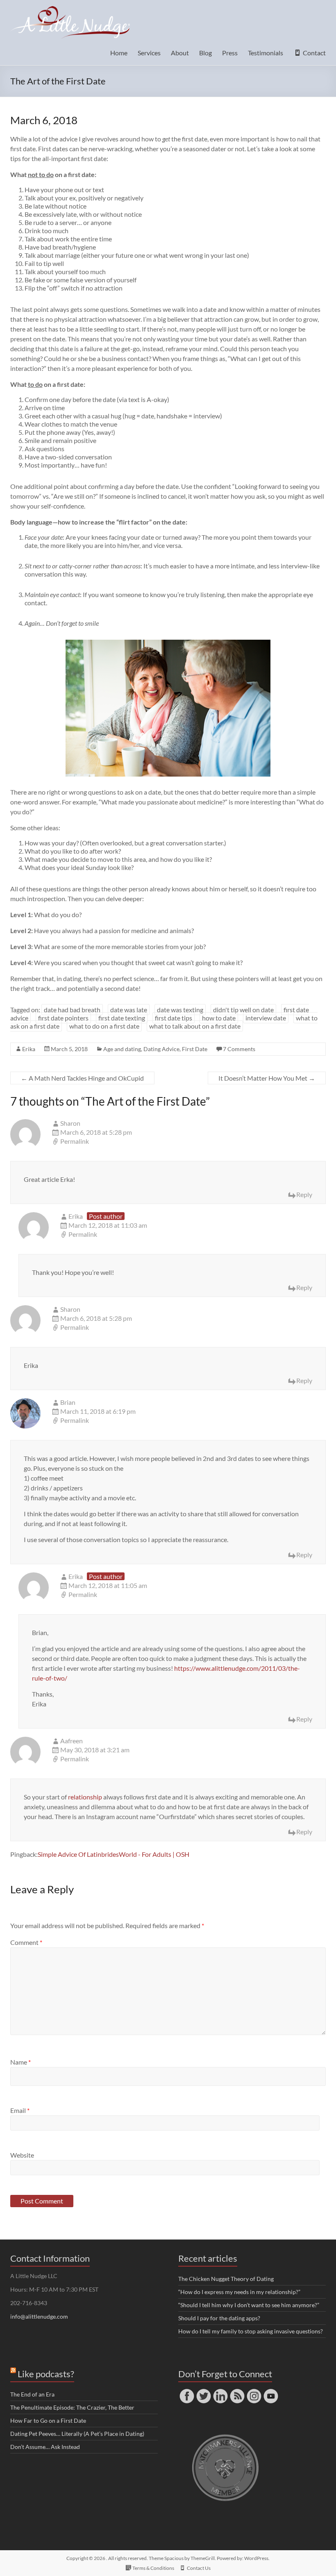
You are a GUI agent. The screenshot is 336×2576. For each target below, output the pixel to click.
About (180, 53)
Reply (304, 1194)
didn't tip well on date (243, 1010)
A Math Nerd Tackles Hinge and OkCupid (82, 1078)
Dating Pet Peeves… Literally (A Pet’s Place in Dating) (77, 2434)
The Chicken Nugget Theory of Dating (226, 2279)
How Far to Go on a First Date (48, 2420)
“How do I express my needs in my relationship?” (239, 2292)
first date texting (122, 1018)
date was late (129, 1010)
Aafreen (72, 1741)
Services (149, 53)
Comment (26, 1942)
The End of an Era (32, 2394)
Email (20, 2110)
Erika (29, 1049)
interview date (266, 1018)
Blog (205, 53)
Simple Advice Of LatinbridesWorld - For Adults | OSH (114, 1854)
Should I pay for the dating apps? (219, 2318)
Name (20, 2062)
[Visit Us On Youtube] (271, 2391)
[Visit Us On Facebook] (187, 2391)
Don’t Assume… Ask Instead (45, 2447)
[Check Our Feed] (237, 2391)
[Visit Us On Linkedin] (220, 2391)
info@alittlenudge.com (39, 2316)
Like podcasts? (46, 2374)
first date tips (174, 1018)
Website (22, 2155)
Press (230, 53)
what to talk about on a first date (195, 1026)
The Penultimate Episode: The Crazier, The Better (72, 2407)
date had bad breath (72, 1010)
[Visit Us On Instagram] (254, 2391)
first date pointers (63, 1018)
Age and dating (122, 1049)
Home (119, 53)
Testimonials (266, 53)
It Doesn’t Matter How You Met (267, 1078)
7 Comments (239, 1049)
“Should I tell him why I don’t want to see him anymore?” (249, 2305)
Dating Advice (161, 1049)
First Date (195, 1049)
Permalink (75, 1141)
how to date (219, 1018)
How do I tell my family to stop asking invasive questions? (251, 2331)
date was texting (180, 1010)
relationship (85, 1797)
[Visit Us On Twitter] (203, 2391)
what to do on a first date (104, 1026)
